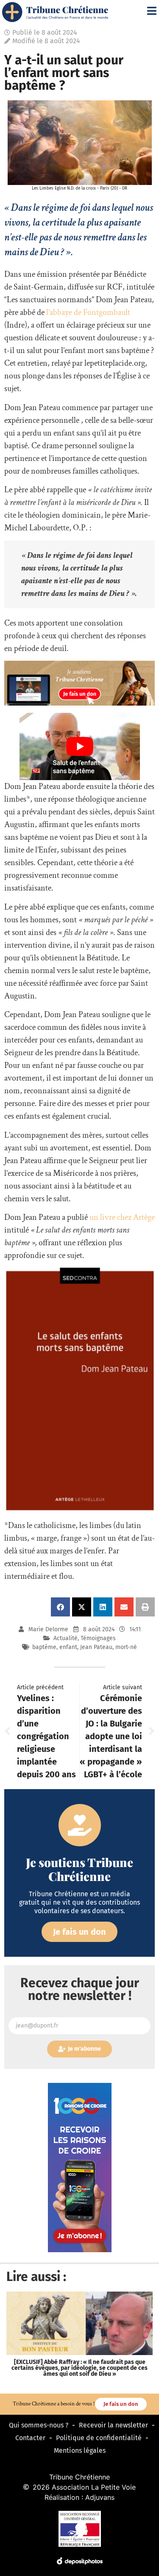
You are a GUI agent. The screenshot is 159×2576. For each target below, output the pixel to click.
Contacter (30, 2438)
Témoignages (98, 1638)
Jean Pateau (96, 1647)
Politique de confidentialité (99, 2438)
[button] (60, 1607)
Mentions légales (80, 2451)
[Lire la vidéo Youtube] (80, 747)
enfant (68, 1647)
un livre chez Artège (122, 1217)
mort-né (126, 1647)
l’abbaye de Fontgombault (88, 312)
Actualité (66, 1638)
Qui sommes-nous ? (39, 2425)
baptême (44, 1647)
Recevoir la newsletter (113, 2425)
